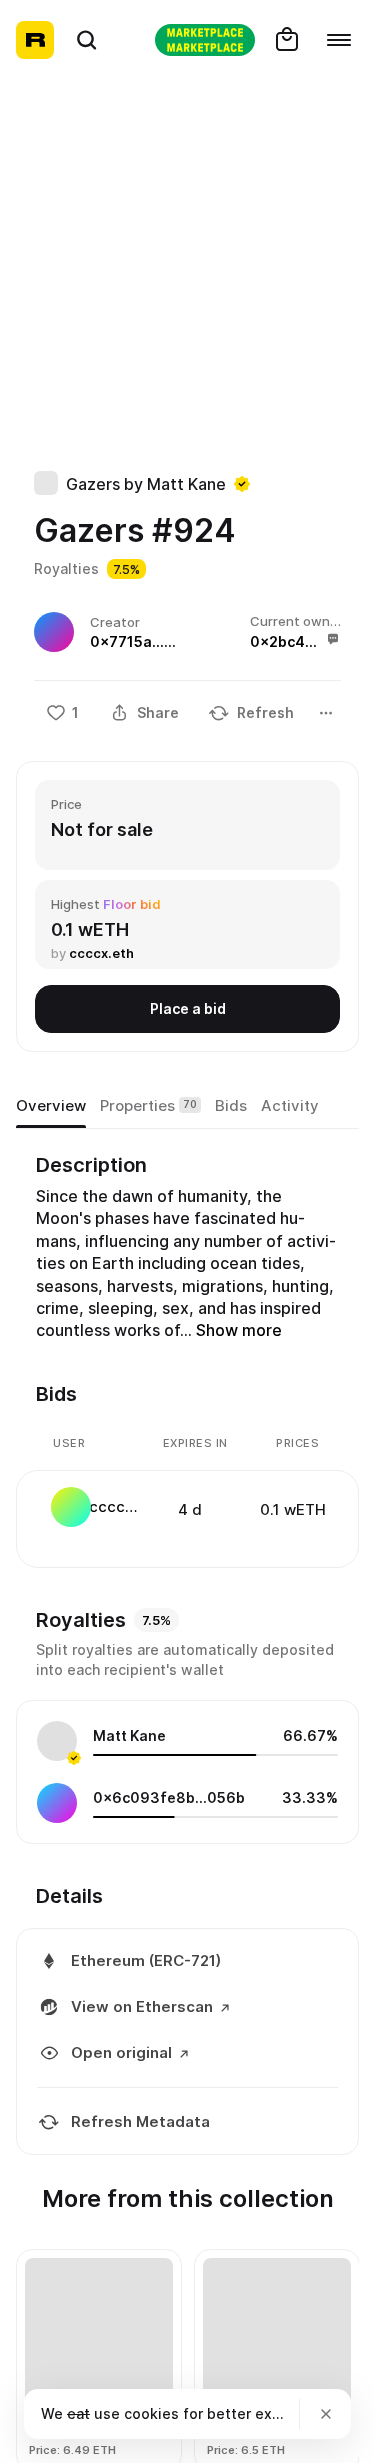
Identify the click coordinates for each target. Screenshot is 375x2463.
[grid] (188, 1509)
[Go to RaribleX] (205, 40)
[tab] (51, 1106)
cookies (151, 2413)
